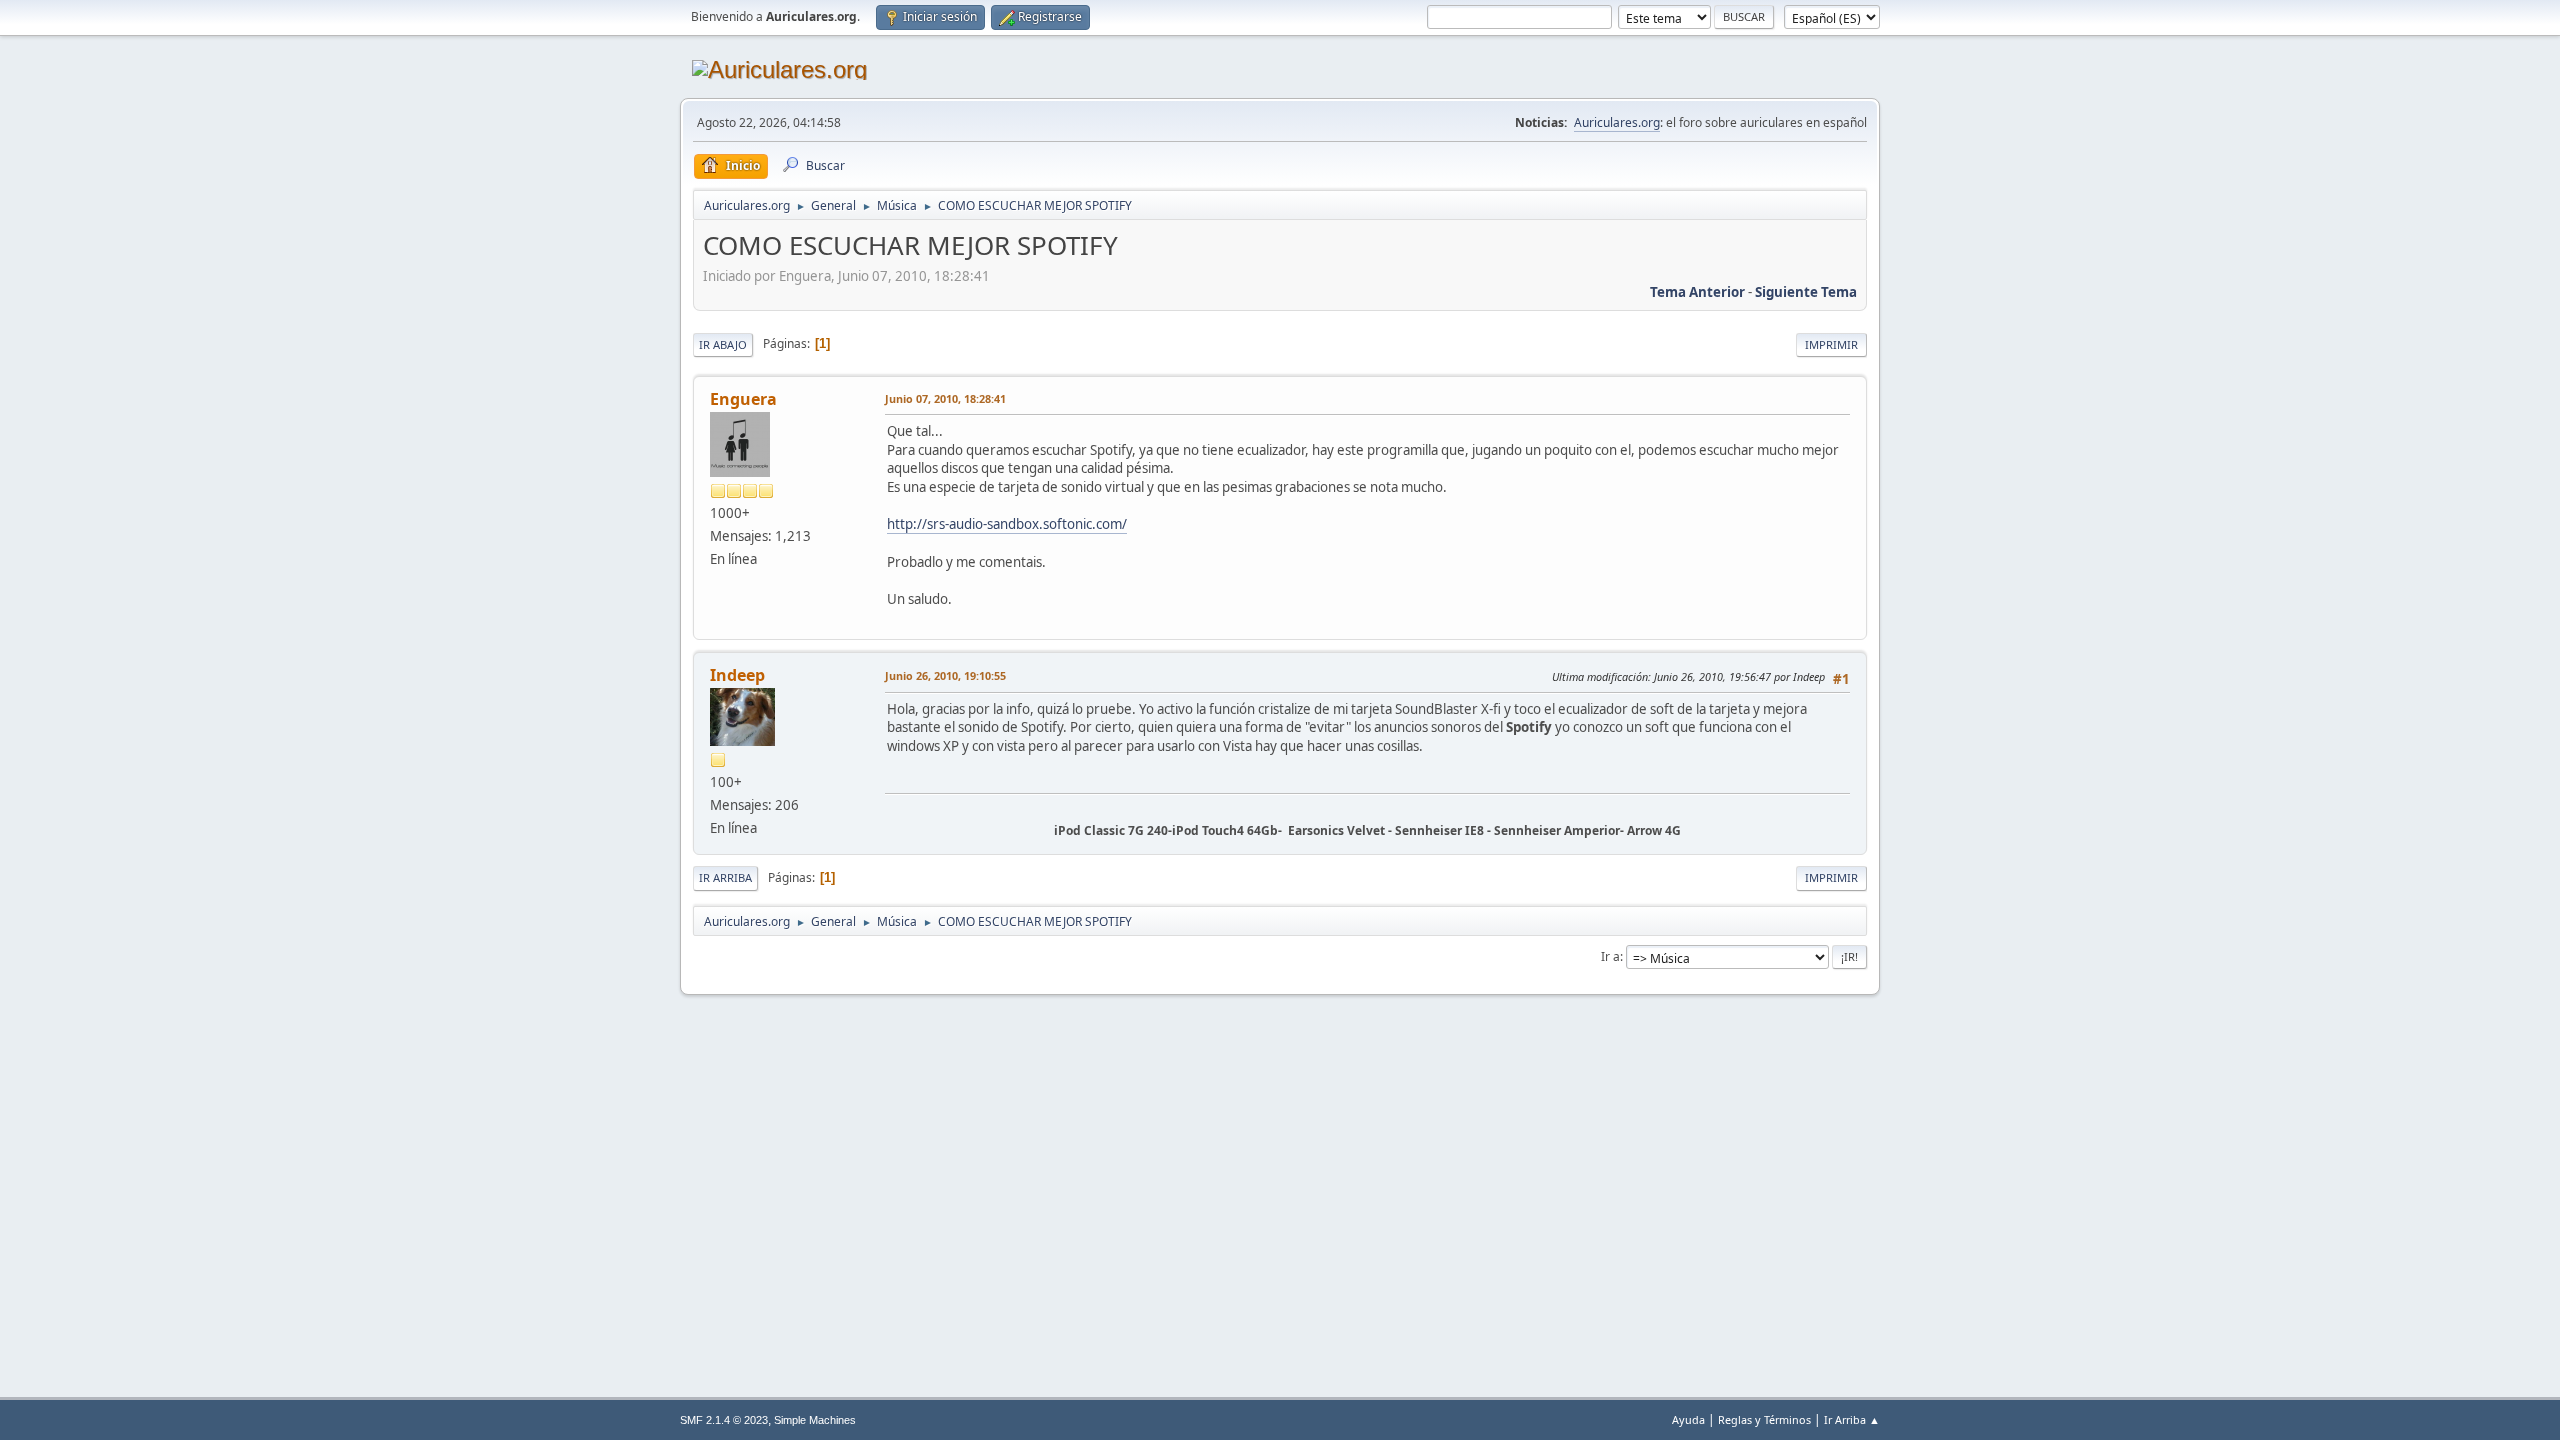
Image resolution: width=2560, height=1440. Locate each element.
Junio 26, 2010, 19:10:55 (945, 675)
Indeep (737, 675)
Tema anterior (1697, 292)
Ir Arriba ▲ (1852, 1419)
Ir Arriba (725, 877)
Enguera (743, 399)
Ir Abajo (723, 344)
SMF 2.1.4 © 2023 (724, 1420)
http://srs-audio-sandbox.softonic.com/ (1007, 524)
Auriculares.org (1617, 122)
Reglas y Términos (1764, 1419)
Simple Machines (815, 1420)
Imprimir (1831, 344)
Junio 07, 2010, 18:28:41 (945, 398)
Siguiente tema (1806, 292)
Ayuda (1688, 1419)
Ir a (1610, 956)
